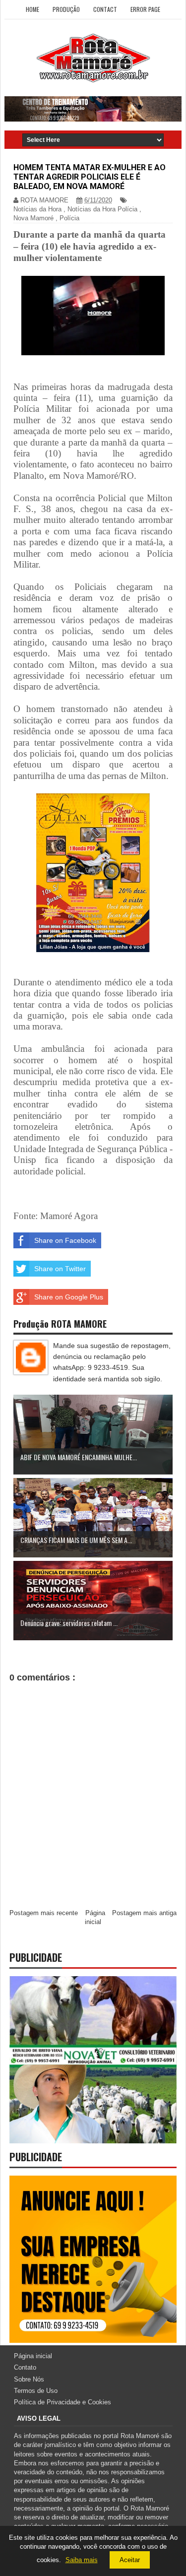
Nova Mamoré (33, 218)
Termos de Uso (36, 2391)
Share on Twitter (60, 1269)
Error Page (145, 9)
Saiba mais (82, 2560)
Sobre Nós (29, 2379)
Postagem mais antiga (144, 1913)
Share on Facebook (65, 1240)
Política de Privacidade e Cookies (62, 2402)
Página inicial (33, 2356)
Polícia (69, 218)
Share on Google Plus (69, 1297)
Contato (25, 2367)
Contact (105, 9)
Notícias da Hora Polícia (102, 209)
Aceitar (130, 2560)
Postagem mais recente (44, 1913)
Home (32, 9)
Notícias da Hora (37, 209)
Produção (66, 9)
